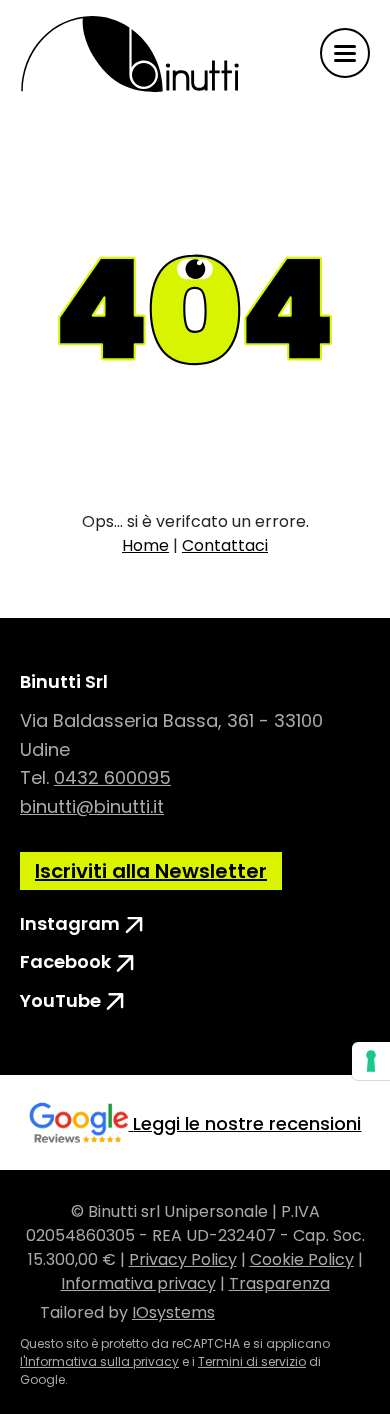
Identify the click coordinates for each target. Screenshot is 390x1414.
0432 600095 (112, 777)
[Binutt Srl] (130, 53)
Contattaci (225, 545)
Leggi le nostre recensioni (247, 1123)
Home (145, 545)
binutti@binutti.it (92, 806)
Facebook (67, 960)
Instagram (72, 922)
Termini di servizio (252, 1361)
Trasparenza (279, 1283)
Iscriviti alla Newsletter (151, 871)
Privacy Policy (183, 1259)
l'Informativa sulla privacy (99, 1361)
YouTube (62, 999)
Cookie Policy (302, 1259)
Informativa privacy (138, 1283)
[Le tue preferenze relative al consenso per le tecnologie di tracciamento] (371, 1061)
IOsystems (173, 1312)
